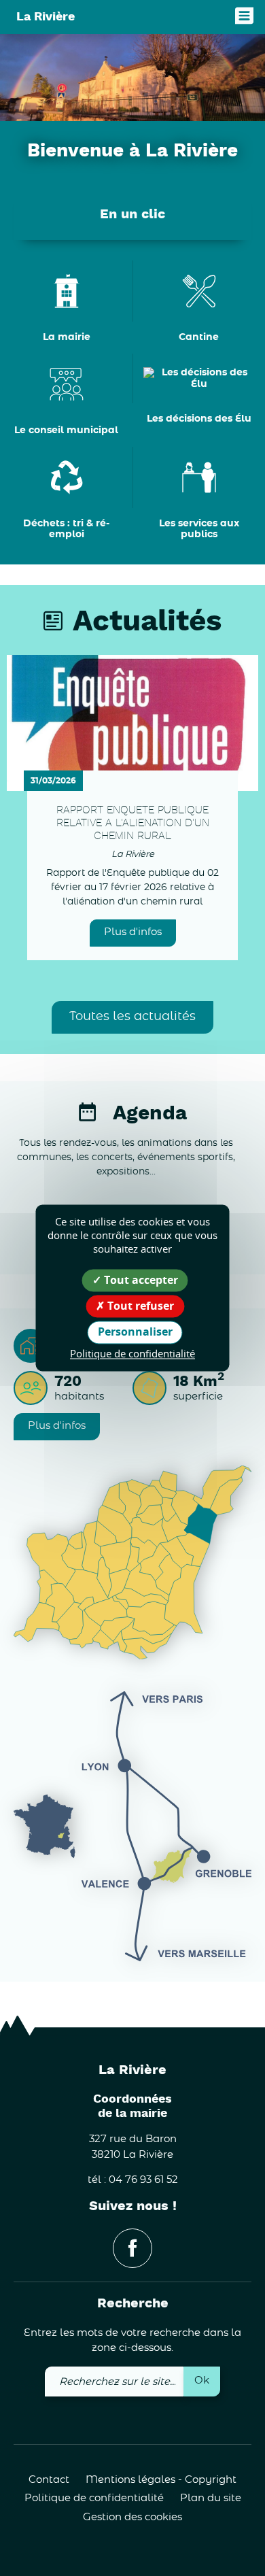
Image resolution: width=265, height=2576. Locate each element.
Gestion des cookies (132, 2517)
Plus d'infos (133, 932)
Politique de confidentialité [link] (132, 1353)
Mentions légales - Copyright (161, 2480)
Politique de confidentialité (94, 2498)
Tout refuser (139, 1306)
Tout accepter (140, 1280)
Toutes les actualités (132, 1017)
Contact (49, 2480)
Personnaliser (135, 1332)
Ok (202, 2380)
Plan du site (211, 2498)
